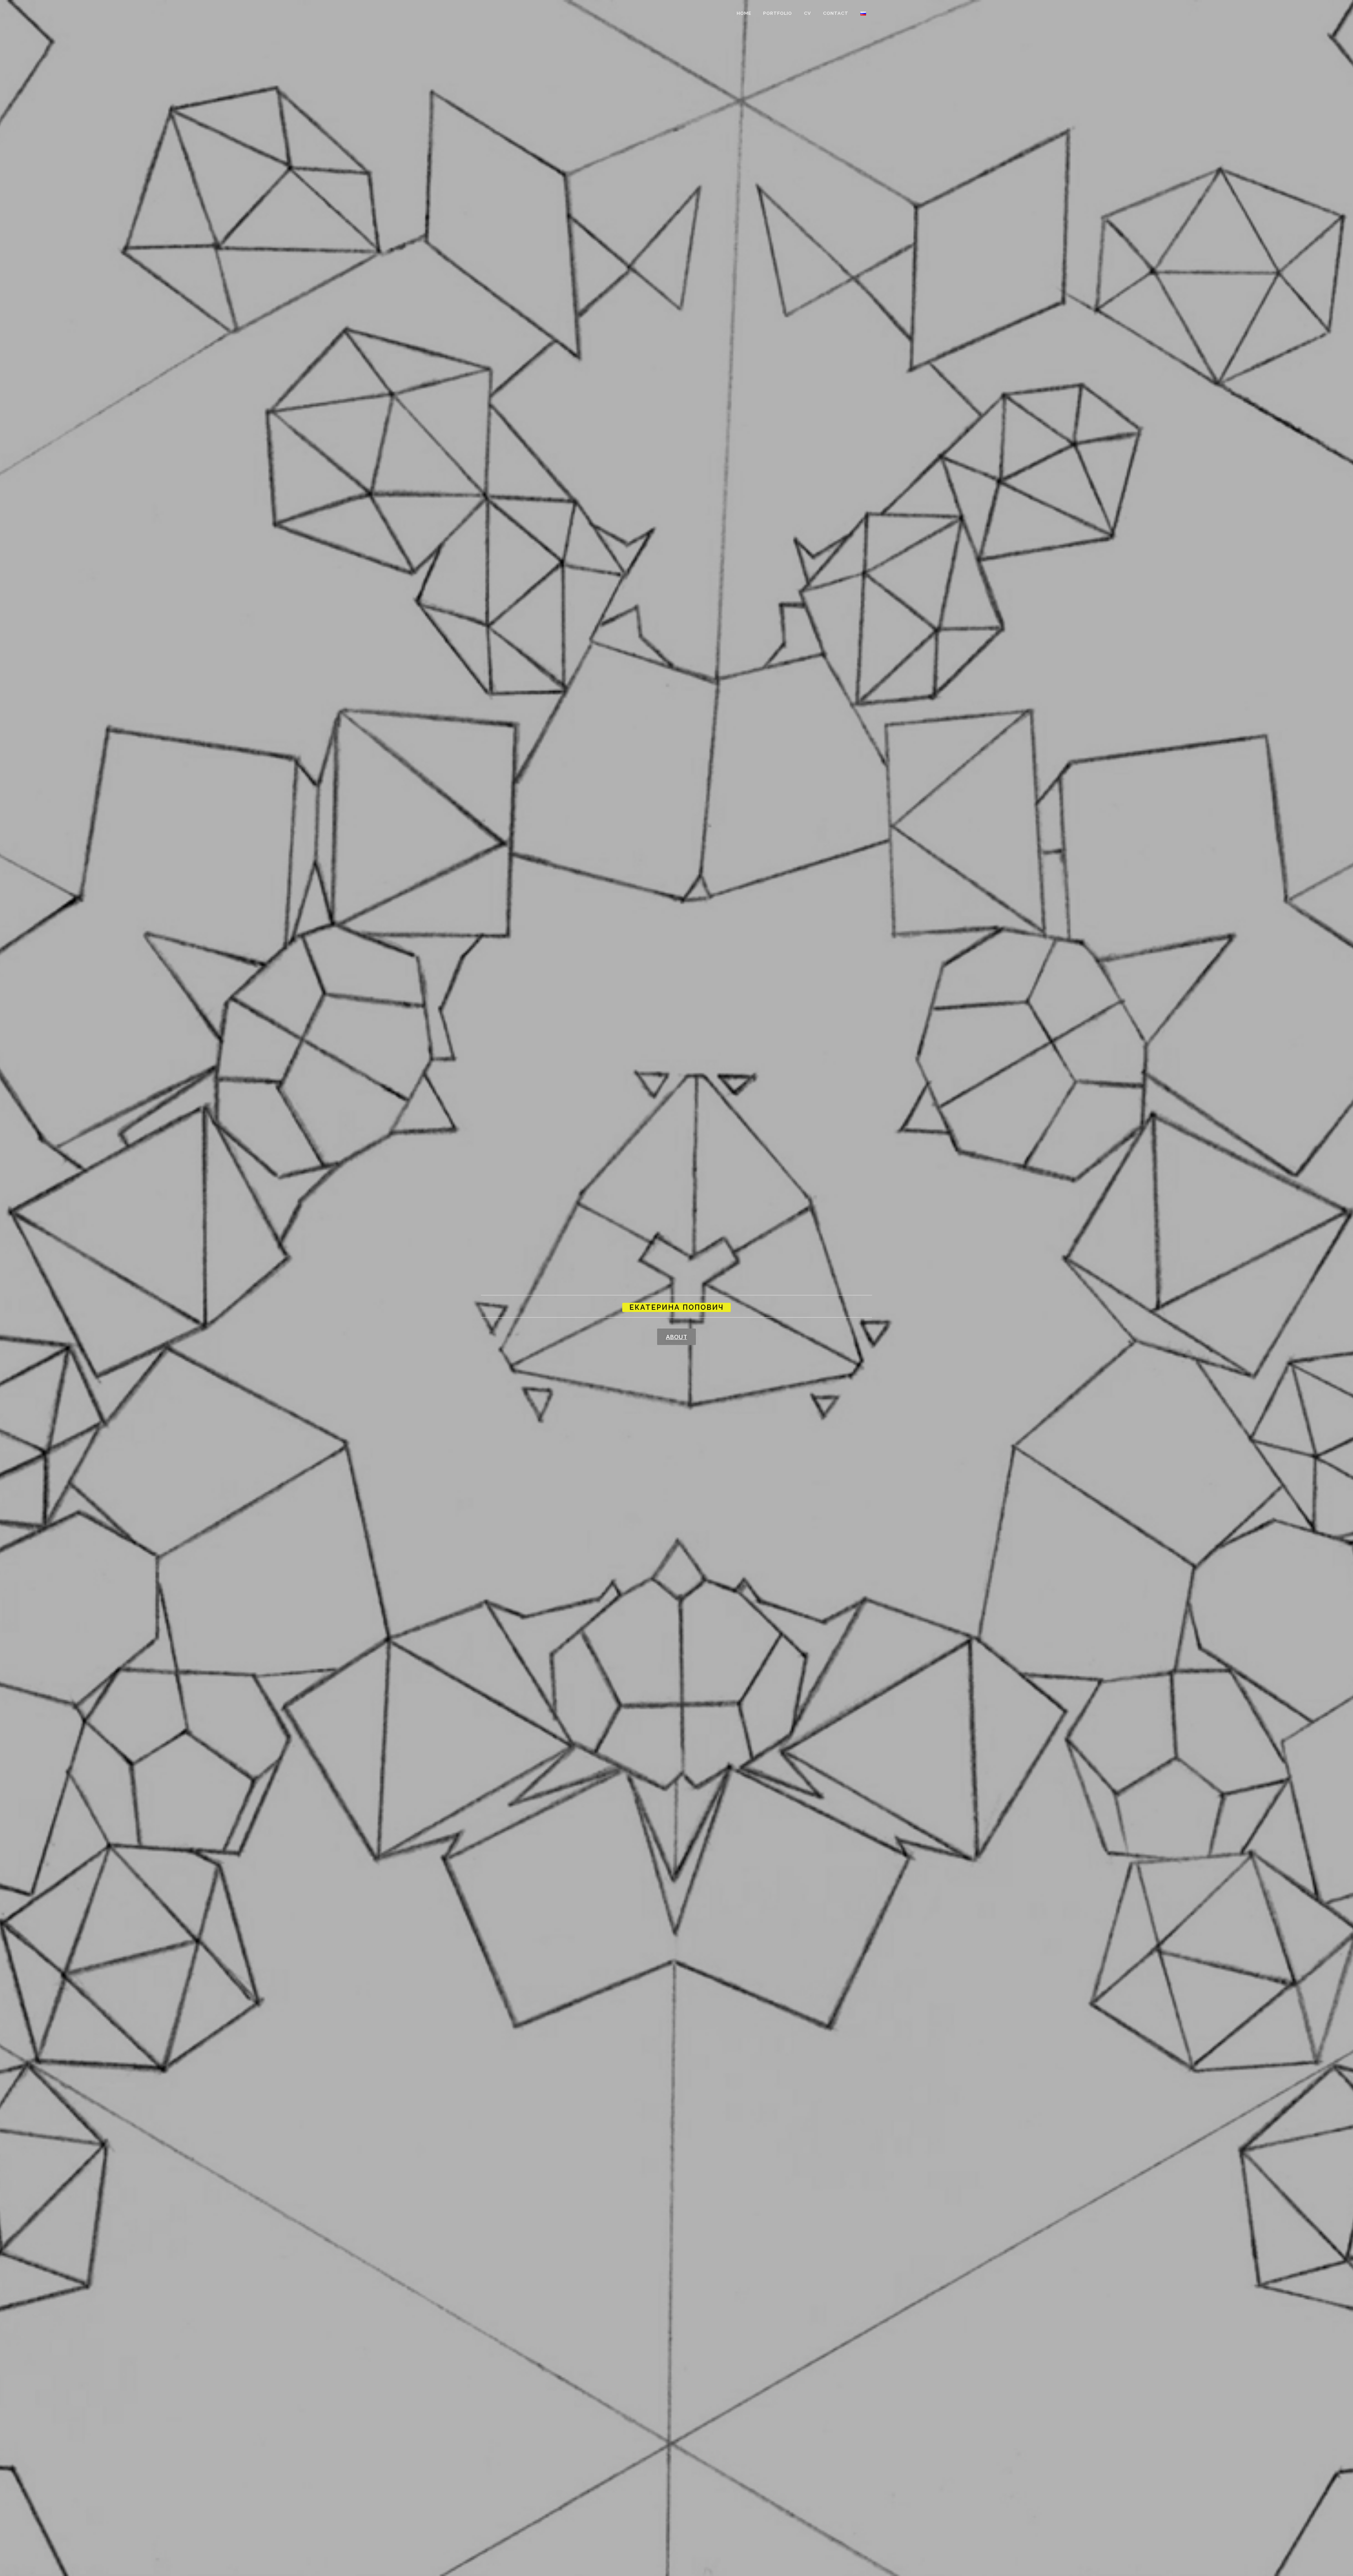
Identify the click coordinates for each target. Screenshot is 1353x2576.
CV (808, 13)
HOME (744, 13)
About (676, 1336)
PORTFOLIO (778, 13)
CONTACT (836, 13)
